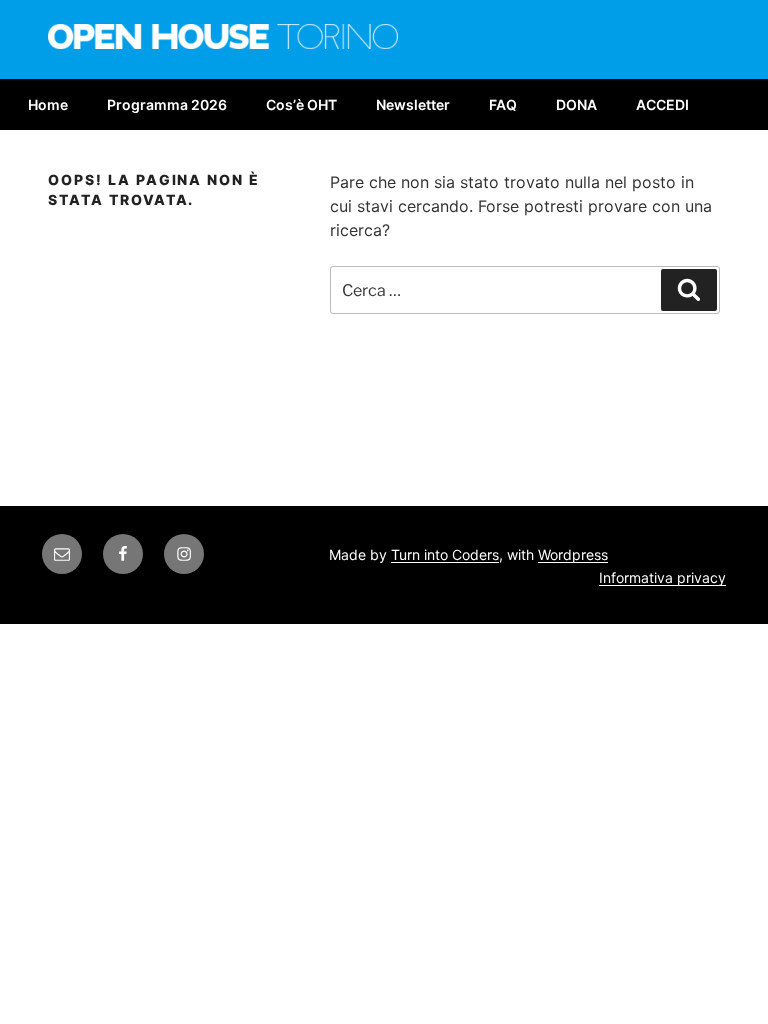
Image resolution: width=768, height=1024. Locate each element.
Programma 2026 (167, 104)
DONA (576, 104)
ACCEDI (662, 104)
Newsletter (413, 104)
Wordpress (573, 554)
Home (48, 104)
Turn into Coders (445, 554)
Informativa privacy (662, 577)
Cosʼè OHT (301, 104)
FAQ (503, 104)
